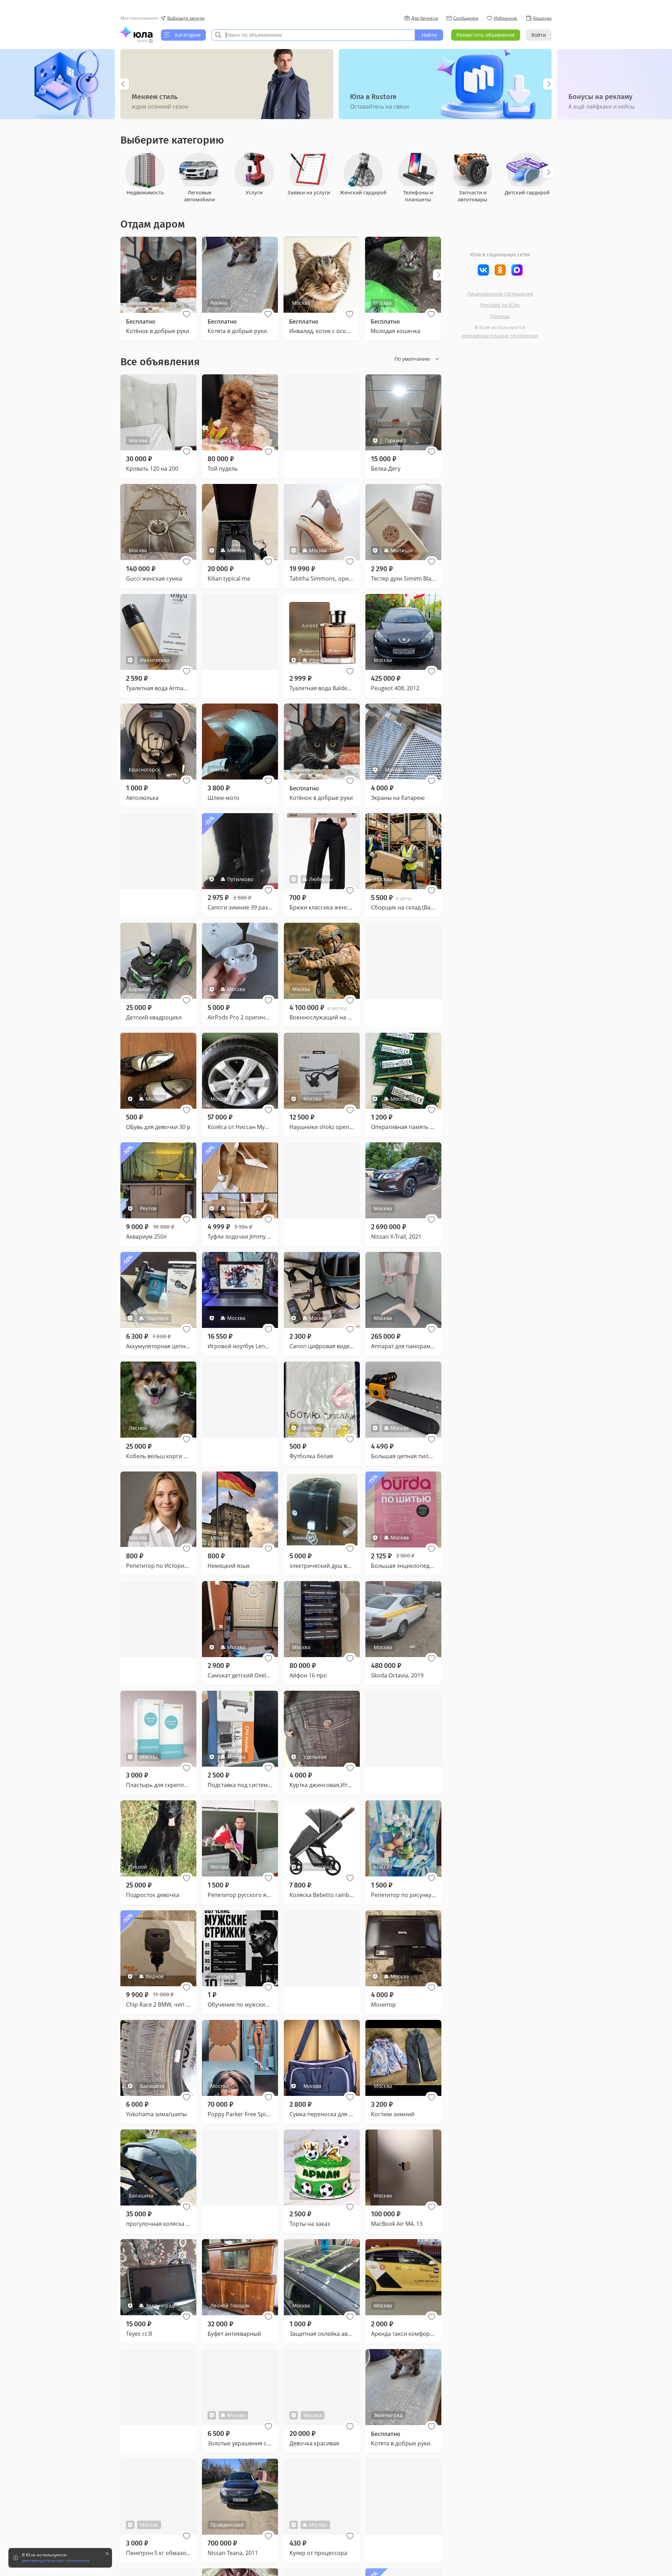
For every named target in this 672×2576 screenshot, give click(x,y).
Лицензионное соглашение (500, 294)
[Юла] (136, 32)
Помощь (500, 316)
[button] (187, 314)
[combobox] (313, 35)
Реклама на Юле (500, 305)
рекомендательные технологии (500, 336)
